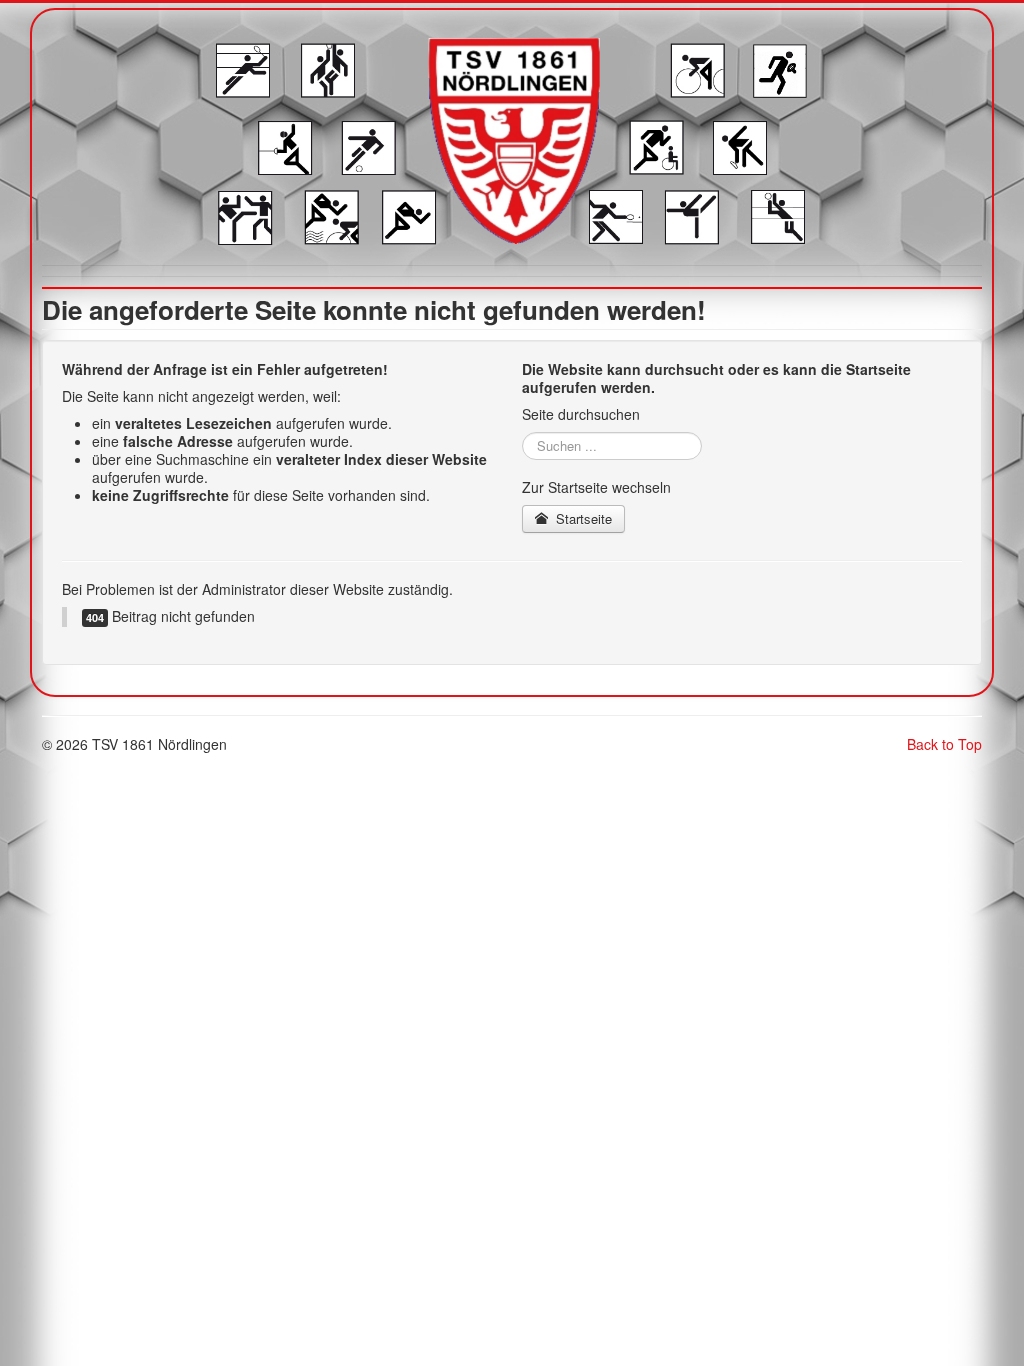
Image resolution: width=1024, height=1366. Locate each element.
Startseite (582, 518)
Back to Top (944, 744)
